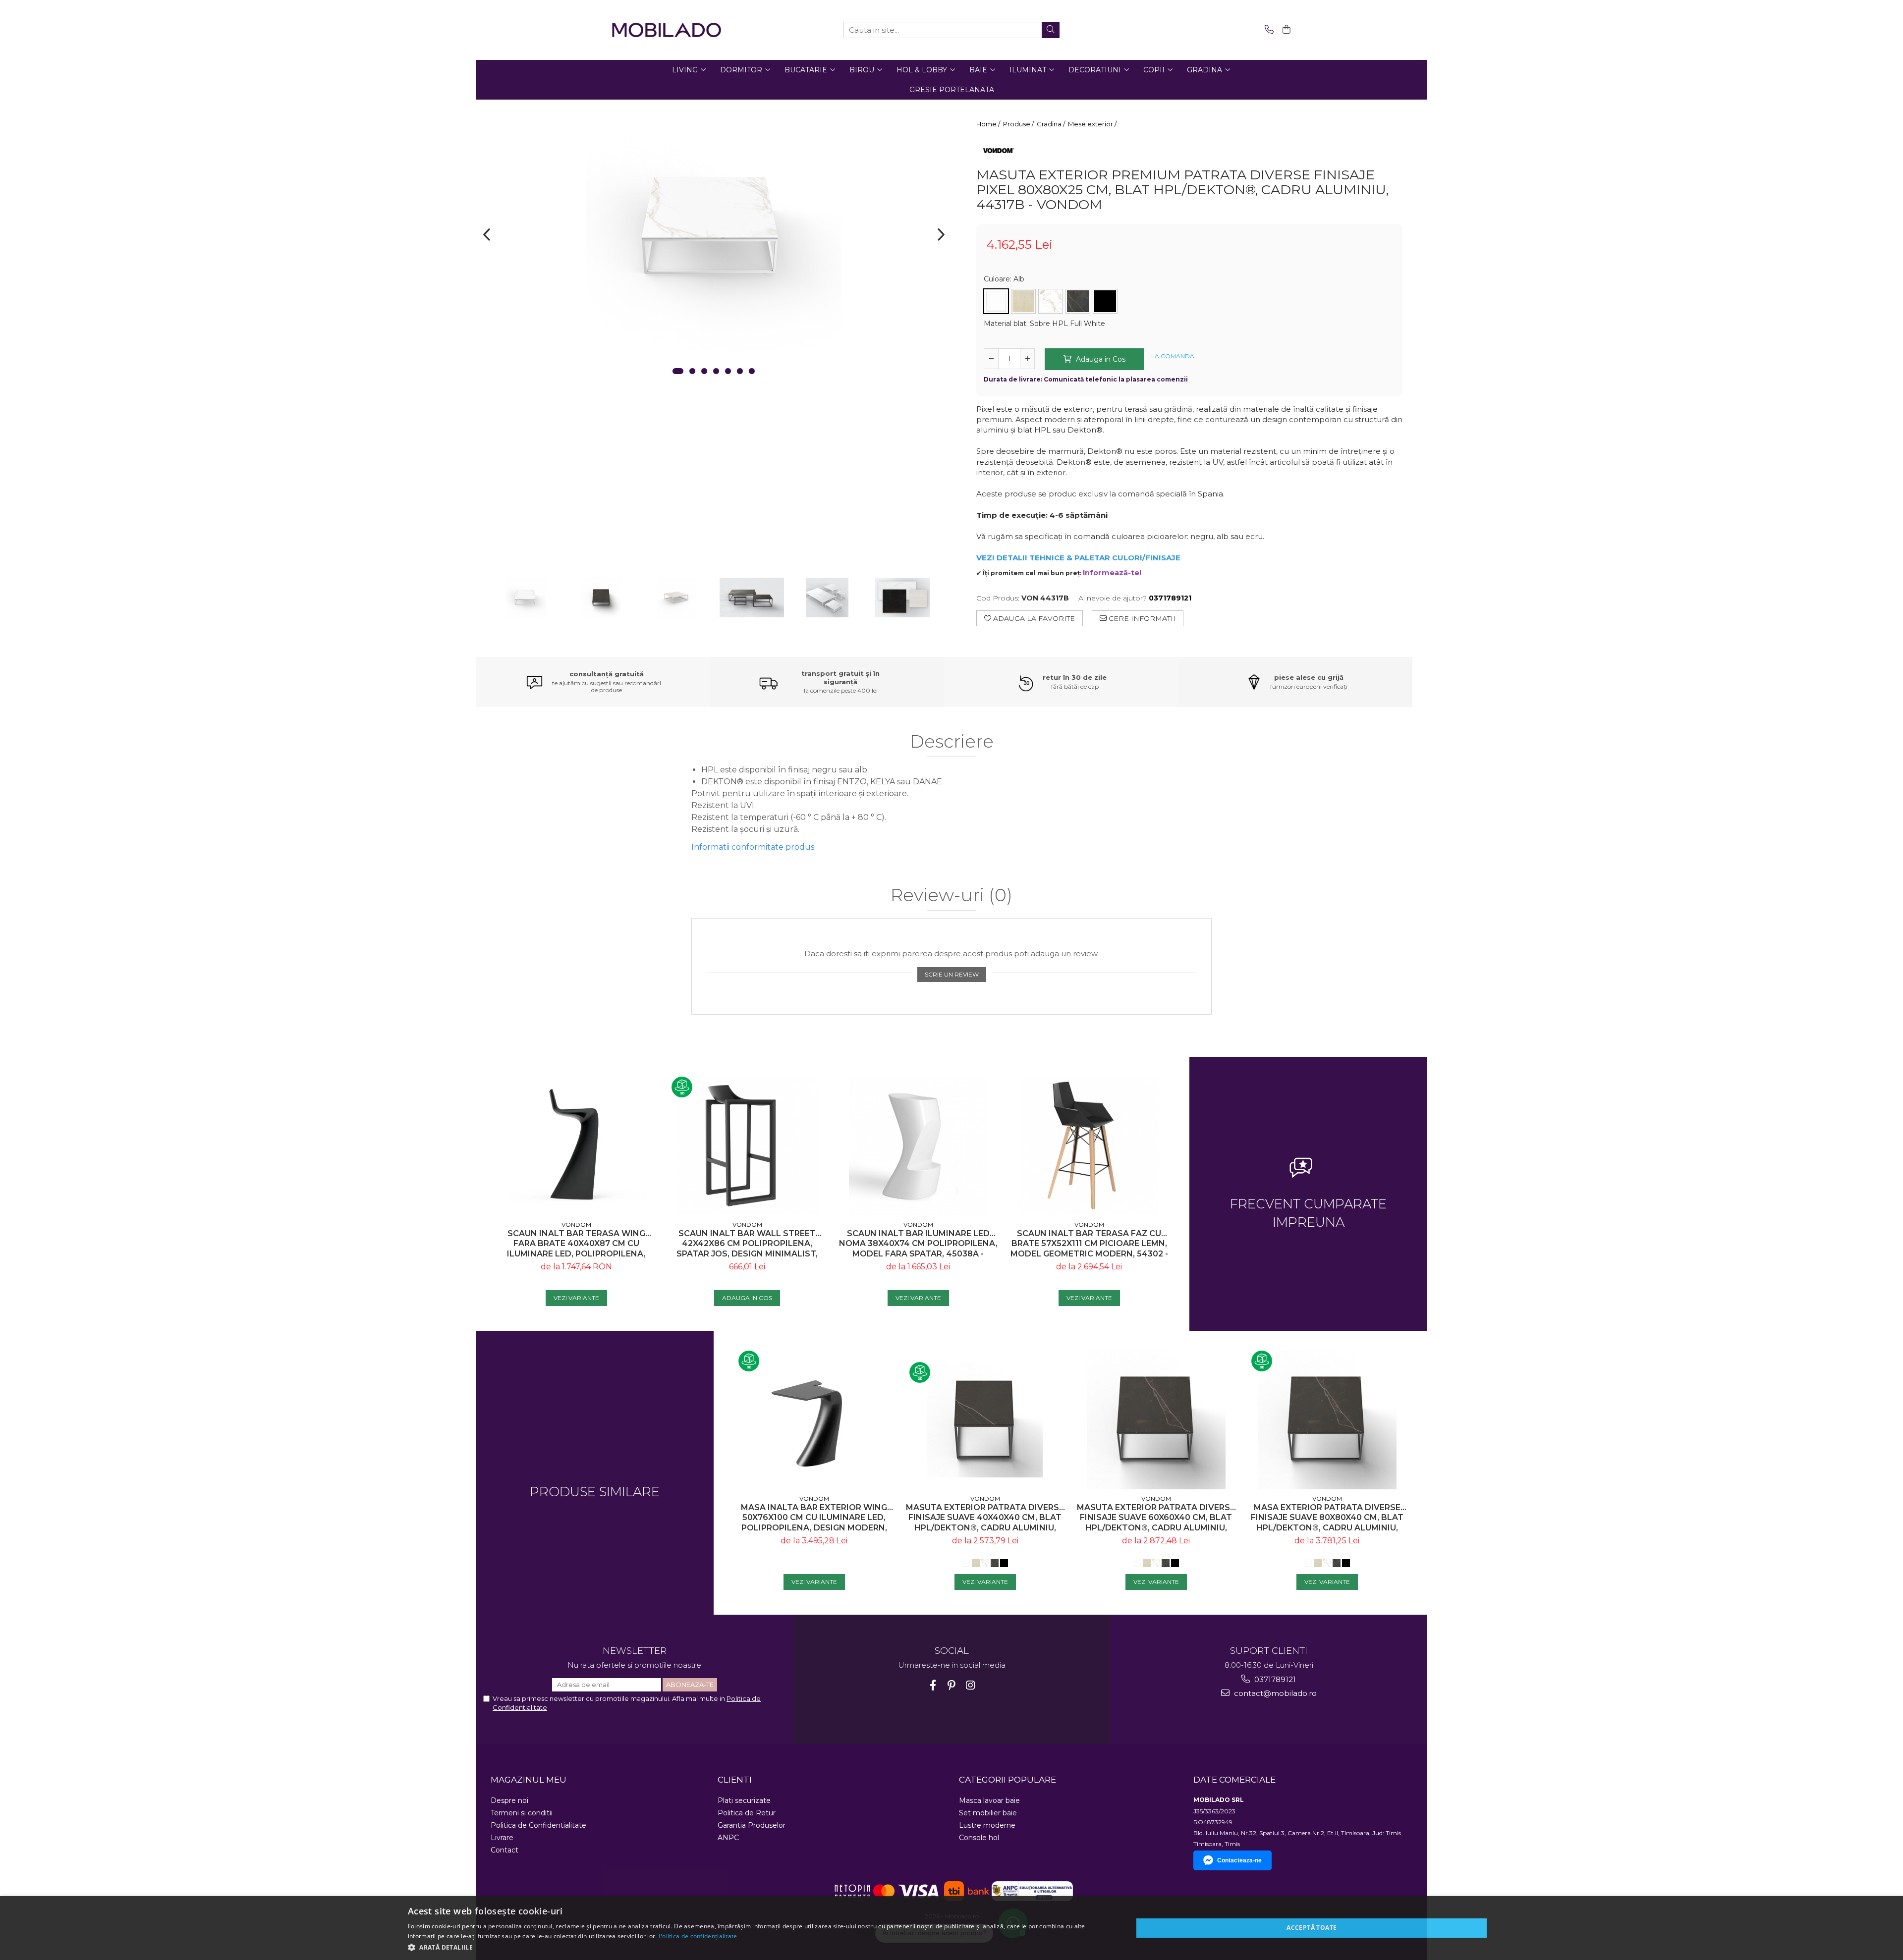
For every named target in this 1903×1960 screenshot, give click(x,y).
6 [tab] (740, 371)
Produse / (1019, 124)
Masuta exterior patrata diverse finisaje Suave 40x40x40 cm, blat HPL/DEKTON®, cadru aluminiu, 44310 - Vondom (985, 1518)
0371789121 (1274, 1679)
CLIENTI (735, 1780)
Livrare (502, 1838)
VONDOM (576, 1225)
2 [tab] (692, 371)
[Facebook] (933, 1685)
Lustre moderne (987, 1825)
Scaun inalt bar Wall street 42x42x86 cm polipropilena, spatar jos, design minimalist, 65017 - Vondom (747, 1244)
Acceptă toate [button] (1312, 1928)
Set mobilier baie (988, 1813)
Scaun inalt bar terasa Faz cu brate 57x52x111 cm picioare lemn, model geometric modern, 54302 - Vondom (1089, 1244)
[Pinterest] (952, 1685)
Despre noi (509, 1800)
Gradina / (1052, 124)
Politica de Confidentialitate (538, 1825)
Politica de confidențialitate (698, 1936)
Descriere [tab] (952, 742)
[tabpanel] (714, 227)
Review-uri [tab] (951, 896)
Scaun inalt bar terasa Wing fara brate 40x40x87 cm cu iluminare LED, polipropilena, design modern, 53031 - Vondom (576, 1244)
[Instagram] (971, 1685)
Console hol (979, 1838)
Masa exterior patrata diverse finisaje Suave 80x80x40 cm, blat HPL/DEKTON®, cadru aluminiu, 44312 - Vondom (1327, 1518)
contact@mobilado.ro (1274, 1693)
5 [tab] (728, 371)
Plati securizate (744, 1800)
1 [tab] (678, 371)
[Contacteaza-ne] (1267, 30)
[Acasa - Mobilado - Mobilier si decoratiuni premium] (667, 30)
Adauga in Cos (1100, 359)
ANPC (728, 1838)
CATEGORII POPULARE (1007, 1780)
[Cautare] (1051, 30)
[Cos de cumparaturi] (1285, 30)
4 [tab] (716, 371)
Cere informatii (1141, 618)
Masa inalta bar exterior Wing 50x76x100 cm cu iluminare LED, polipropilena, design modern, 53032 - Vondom (814, 1518)
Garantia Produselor (752, 1825)
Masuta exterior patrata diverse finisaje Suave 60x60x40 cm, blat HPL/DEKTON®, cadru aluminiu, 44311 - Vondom (1156, 1518)
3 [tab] (704, 371)
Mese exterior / (1093, 124)
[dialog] (951, 1928)
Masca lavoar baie (989, 1800)
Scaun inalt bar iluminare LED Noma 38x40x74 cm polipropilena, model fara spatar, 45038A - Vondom (918, 1244)
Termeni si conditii (522, 1813)
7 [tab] (752, 371)
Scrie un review (952, 974)
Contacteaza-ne (1239, 1860)
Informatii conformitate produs (753, 847)
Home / (989, 124)
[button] (760, 1947)
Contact (504, 1850)
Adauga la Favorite (1033, 618)
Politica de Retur (747, 1813)
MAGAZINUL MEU (529, 1780)
